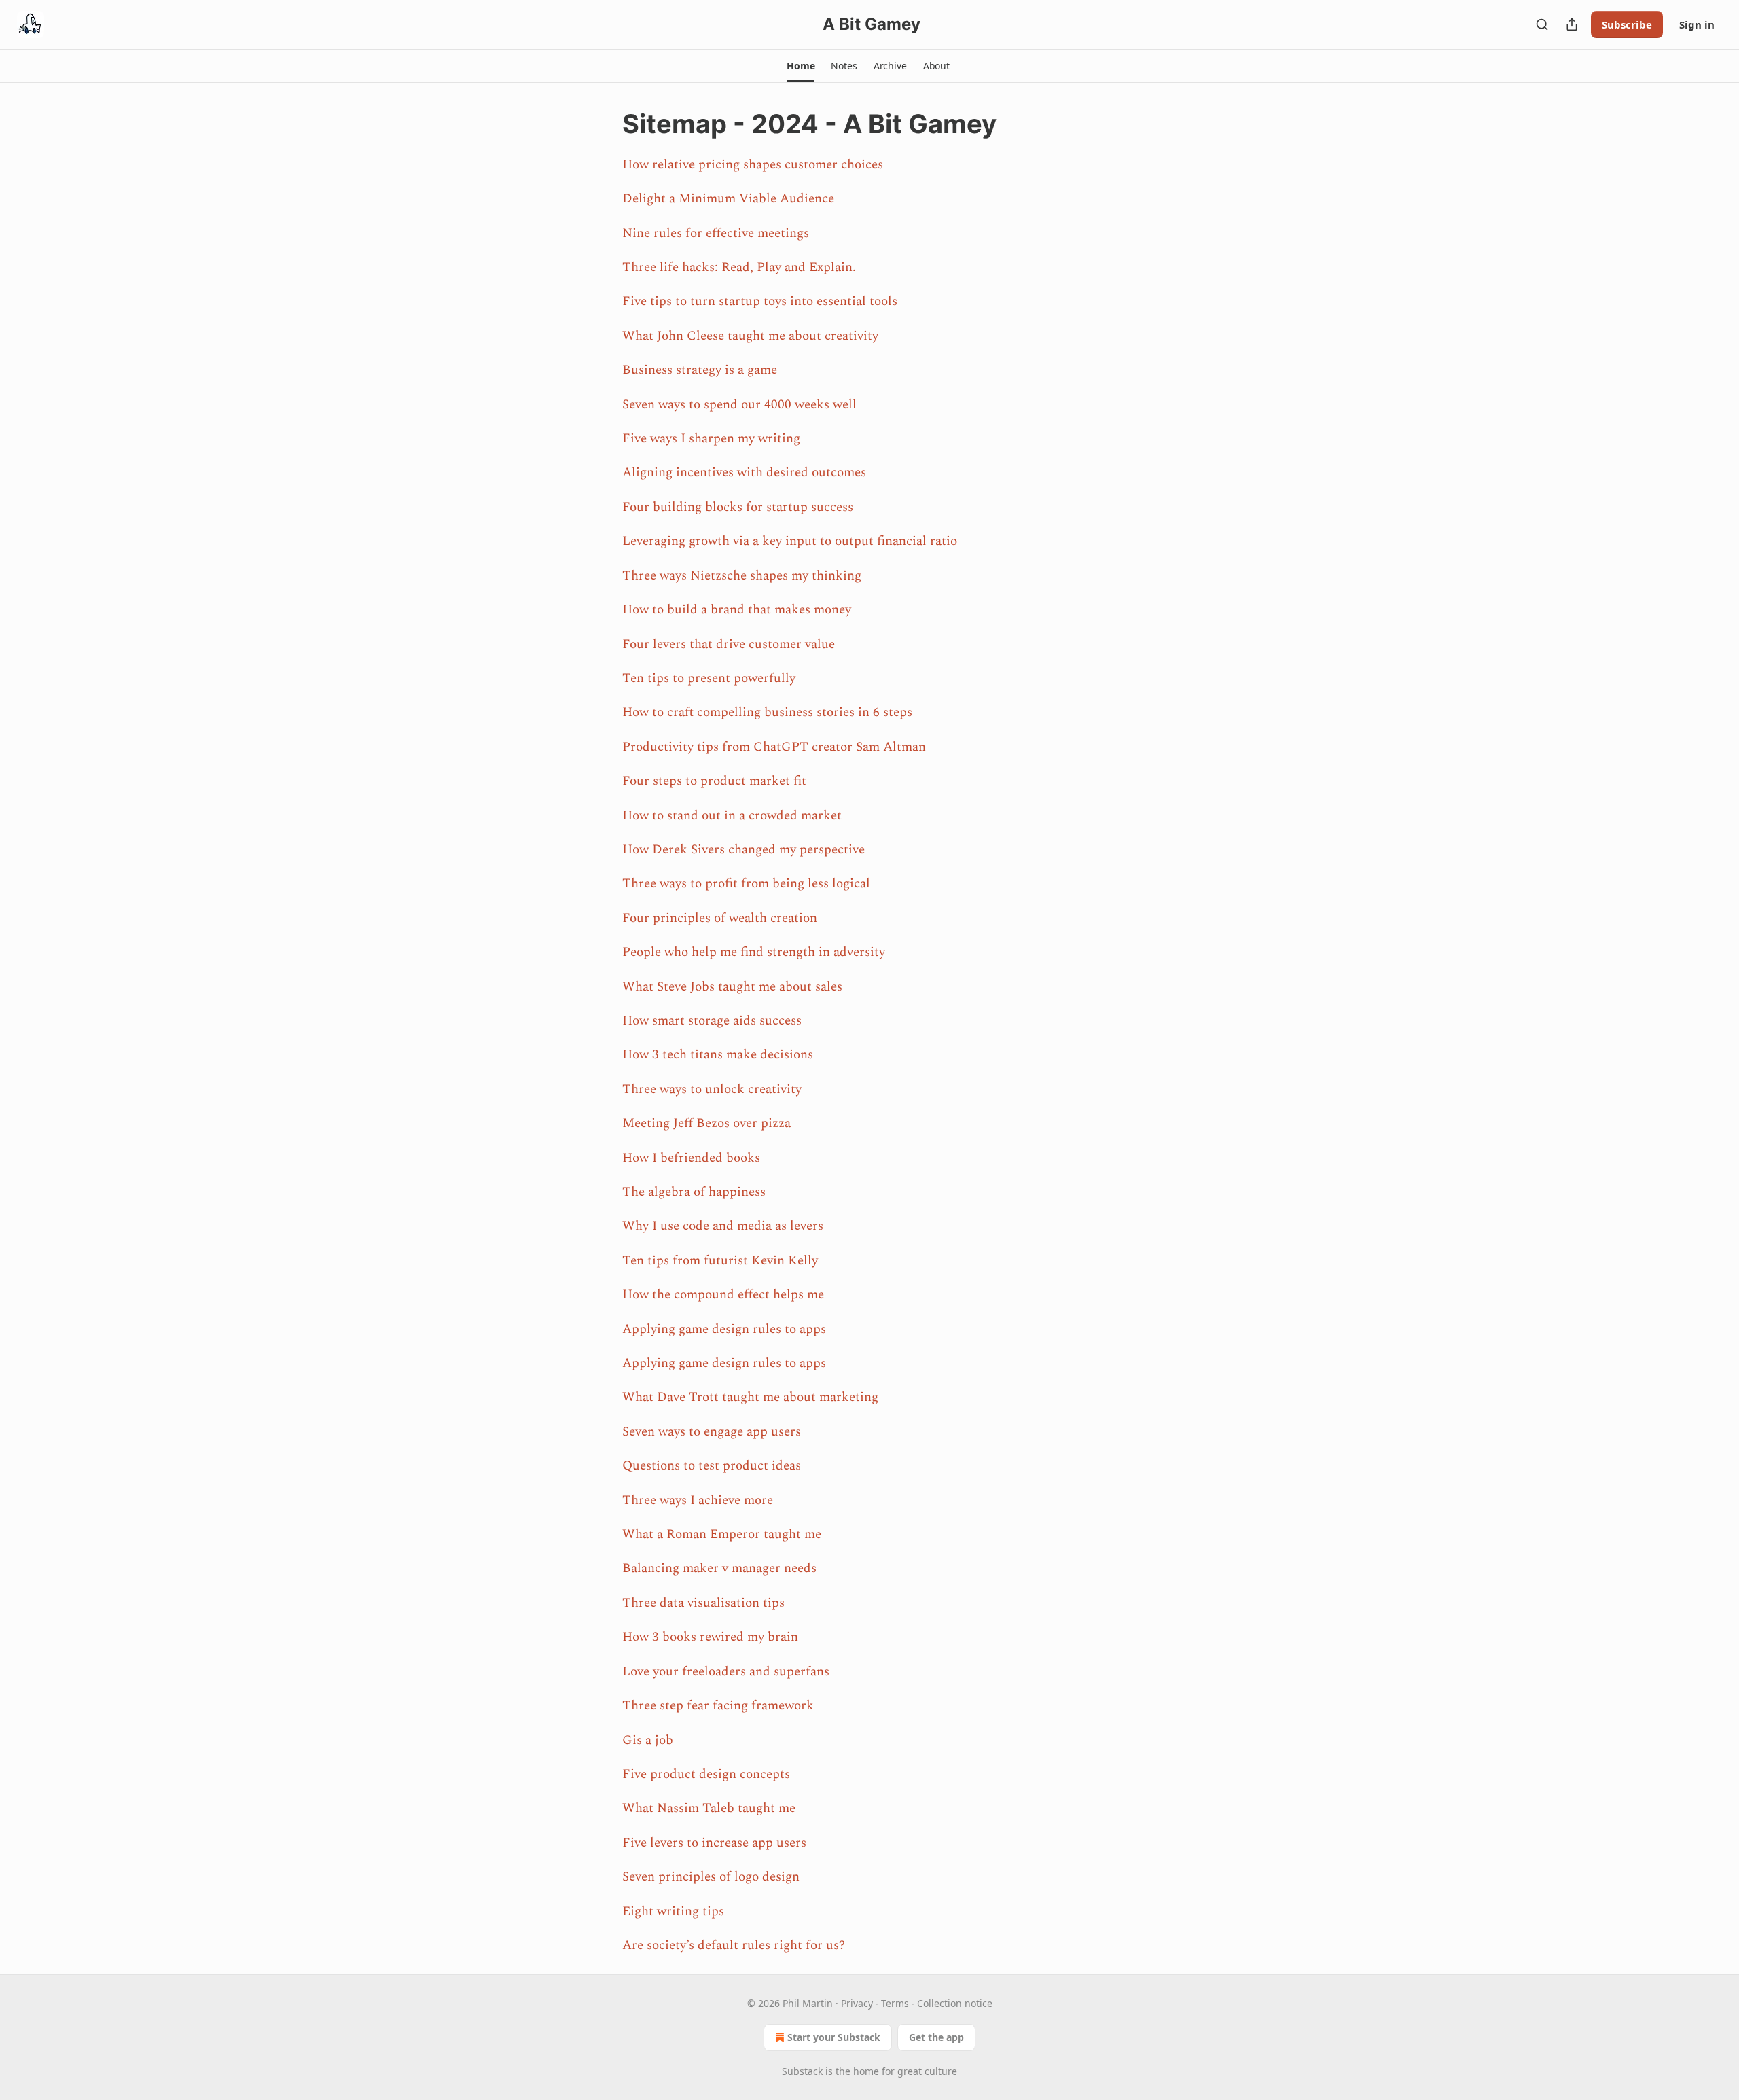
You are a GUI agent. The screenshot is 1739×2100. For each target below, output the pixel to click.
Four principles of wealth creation (720, 918)
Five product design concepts (706, 1774)
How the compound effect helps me (723, 1295)
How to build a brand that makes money (737, 610)
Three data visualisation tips (703, 1603)
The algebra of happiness (694, 1192)
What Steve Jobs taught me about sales (732, 987)
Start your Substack (834, 2037)
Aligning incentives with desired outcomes (744, 473)
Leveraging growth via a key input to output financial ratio (790, 541)
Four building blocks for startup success (738, 507)
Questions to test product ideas (712, 1466)
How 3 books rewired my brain (710, 1637)
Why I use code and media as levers (723, 1226)
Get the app (936, 2037)
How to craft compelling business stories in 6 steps (767, 712)
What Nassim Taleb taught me (709, 1808)
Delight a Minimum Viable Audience (728, 199)
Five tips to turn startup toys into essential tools (760, 301)
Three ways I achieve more (698, 1500)
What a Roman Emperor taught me (722, 1534)
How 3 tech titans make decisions (718, 1055)
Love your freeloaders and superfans (726, 1672)
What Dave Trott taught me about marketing (750, 1397)
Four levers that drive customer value (729, 644)
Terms (895, 2003)
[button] (801, 66)
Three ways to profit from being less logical (746, 884)
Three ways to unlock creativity (712, 1089)
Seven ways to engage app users (712, 1432)
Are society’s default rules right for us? (734, 1945)
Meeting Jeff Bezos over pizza (706, 1123)
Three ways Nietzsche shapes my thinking (742, 576)
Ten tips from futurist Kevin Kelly (720, 1261)
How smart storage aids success (712, 1021)
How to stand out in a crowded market (732, 816)
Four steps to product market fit (714, 781)
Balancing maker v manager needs (719, 1568)
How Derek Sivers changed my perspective (743, 850)
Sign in (1697, 24)
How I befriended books (691, 1158)
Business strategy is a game (700, 370)
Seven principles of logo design (711, 1877)
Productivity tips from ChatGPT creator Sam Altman (774, 747)
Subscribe (1627, 24)
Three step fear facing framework (718, 1706)
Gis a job (648, 1740)
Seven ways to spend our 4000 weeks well (739, 405)
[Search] (1542, 24)
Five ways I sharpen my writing (711, 439)
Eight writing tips (673, 1911)
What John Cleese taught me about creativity (750, 336)
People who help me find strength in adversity (754, 952)
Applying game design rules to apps (724, 1329)
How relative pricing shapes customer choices (753, 165)
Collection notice (955, 2003)
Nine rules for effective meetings (716, 233)
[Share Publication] (1572, 24)
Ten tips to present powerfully (709, 678)
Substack (802, 2071)
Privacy (857, 2003)
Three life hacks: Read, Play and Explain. (739, 267)
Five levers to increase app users (714, 1843)
